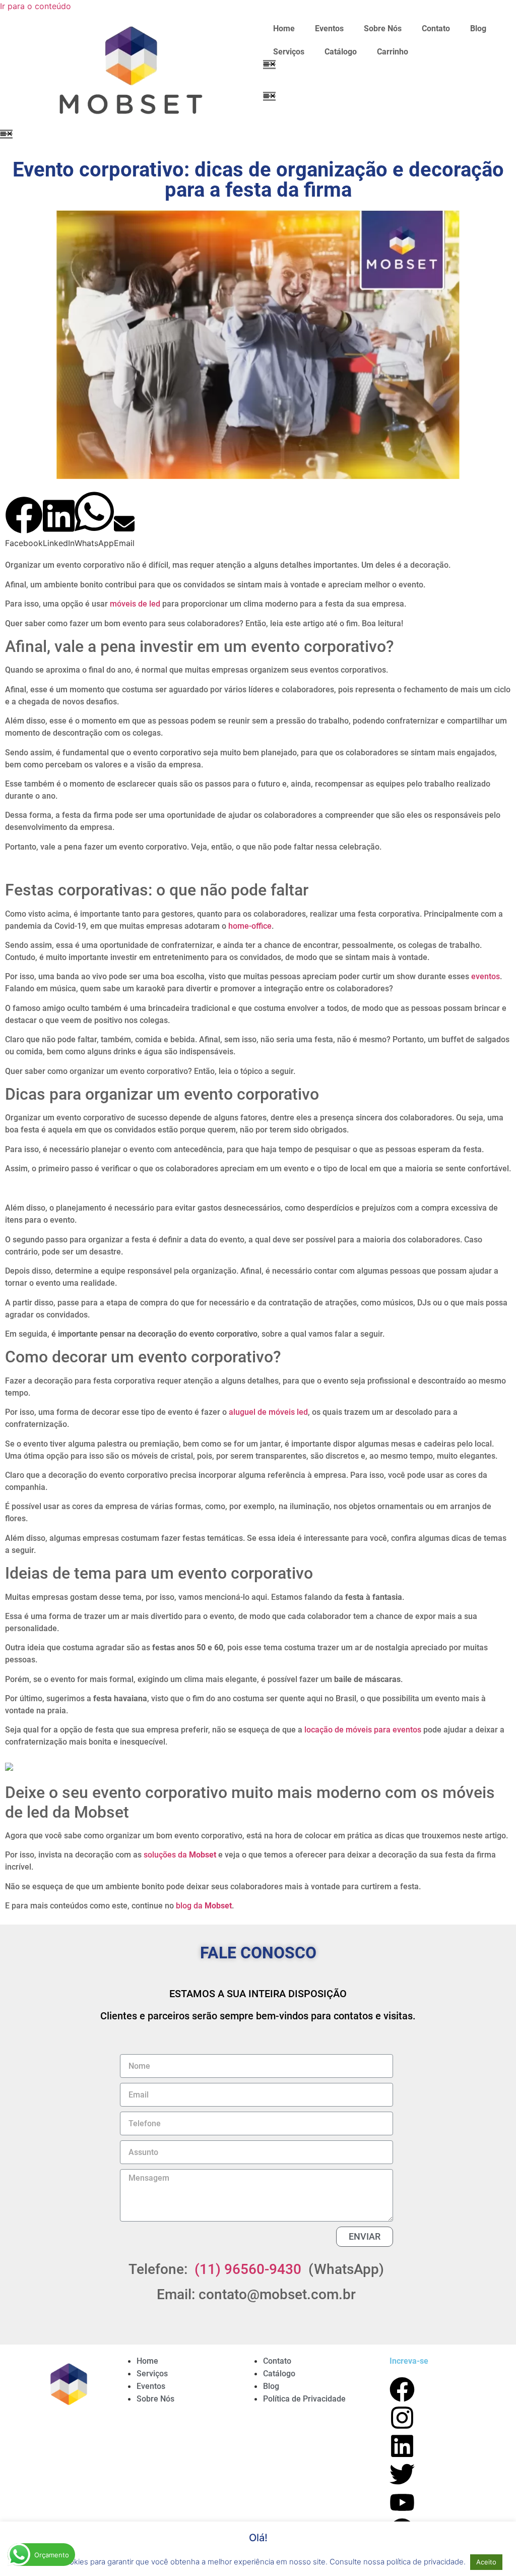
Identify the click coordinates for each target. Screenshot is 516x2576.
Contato (436, 28)
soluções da (180, 1855)
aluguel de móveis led (268, 1412)
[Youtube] (402, 2502)
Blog (478, 28)
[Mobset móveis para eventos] (129, 72)
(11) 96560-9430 (248, 2269)
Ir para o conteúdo (36, 6)
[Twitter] (402, 2474)
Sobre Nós (383, 28)
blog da (204, 1906)
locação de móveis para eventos (363, 1730)
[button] (269, 64)
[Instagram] (402, 2418)
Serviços (289, 52)
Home (284, 28)
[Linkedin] (402, 2446)
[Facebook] (402, 2389)
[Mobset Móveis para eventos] (68, 2395)
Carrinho (393, 52)
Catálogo (341, 52)
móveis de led (135, 604)
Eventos (329, 28)
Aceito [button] (486, 2562)
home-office (250, 926)
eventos (486, 976)
